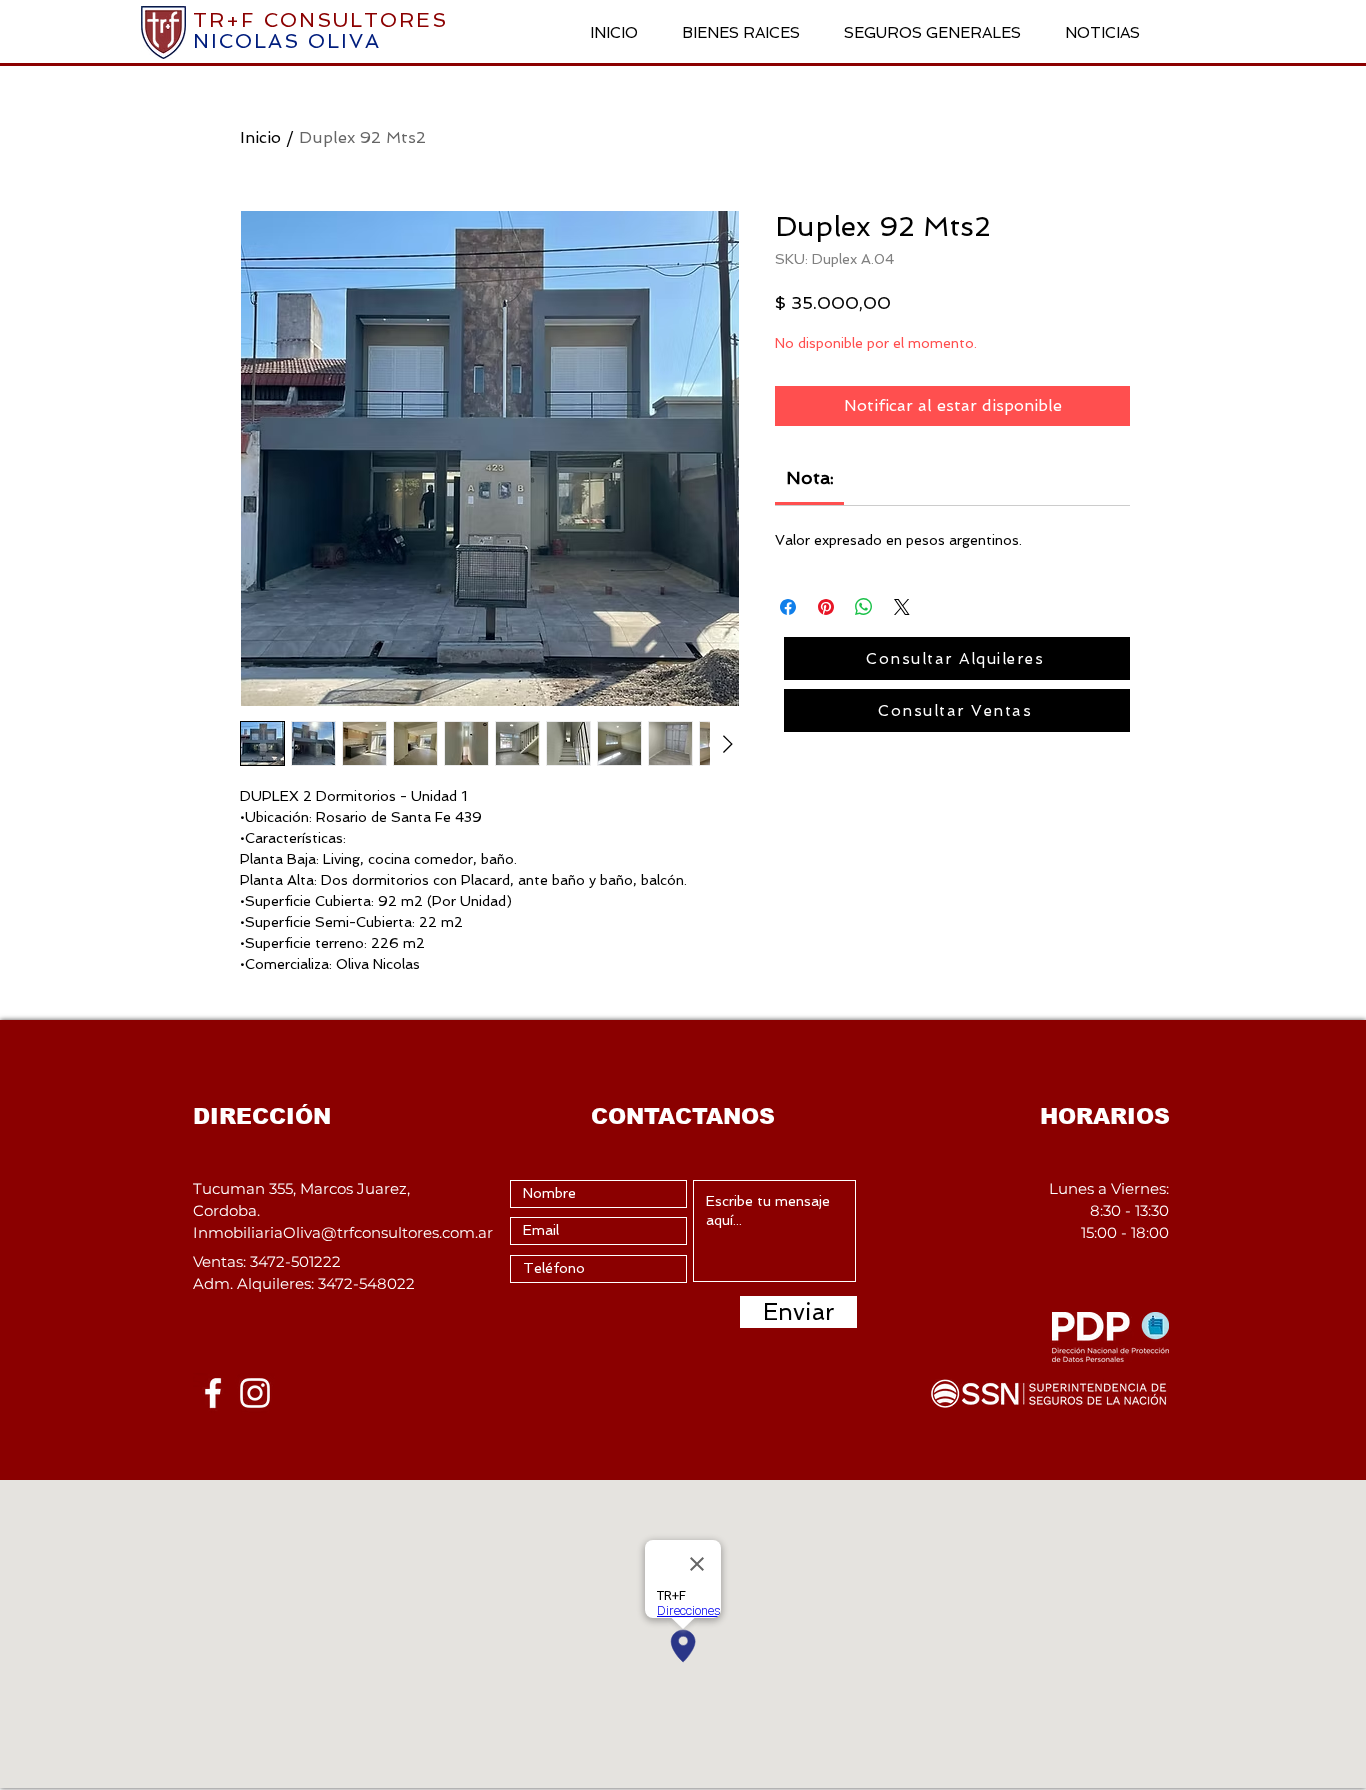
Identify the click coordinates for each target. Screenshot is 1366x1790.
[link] (810, 477)
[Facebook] (213, 1393)
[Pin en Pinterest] (826, 607)
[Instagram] (255, 1393)
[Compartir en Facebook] (788, 607)
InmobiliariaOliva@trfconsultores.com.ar (343, 1232)
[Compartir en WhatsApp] (864, 607)
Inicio (260, 137)
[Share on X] (902, 607)
